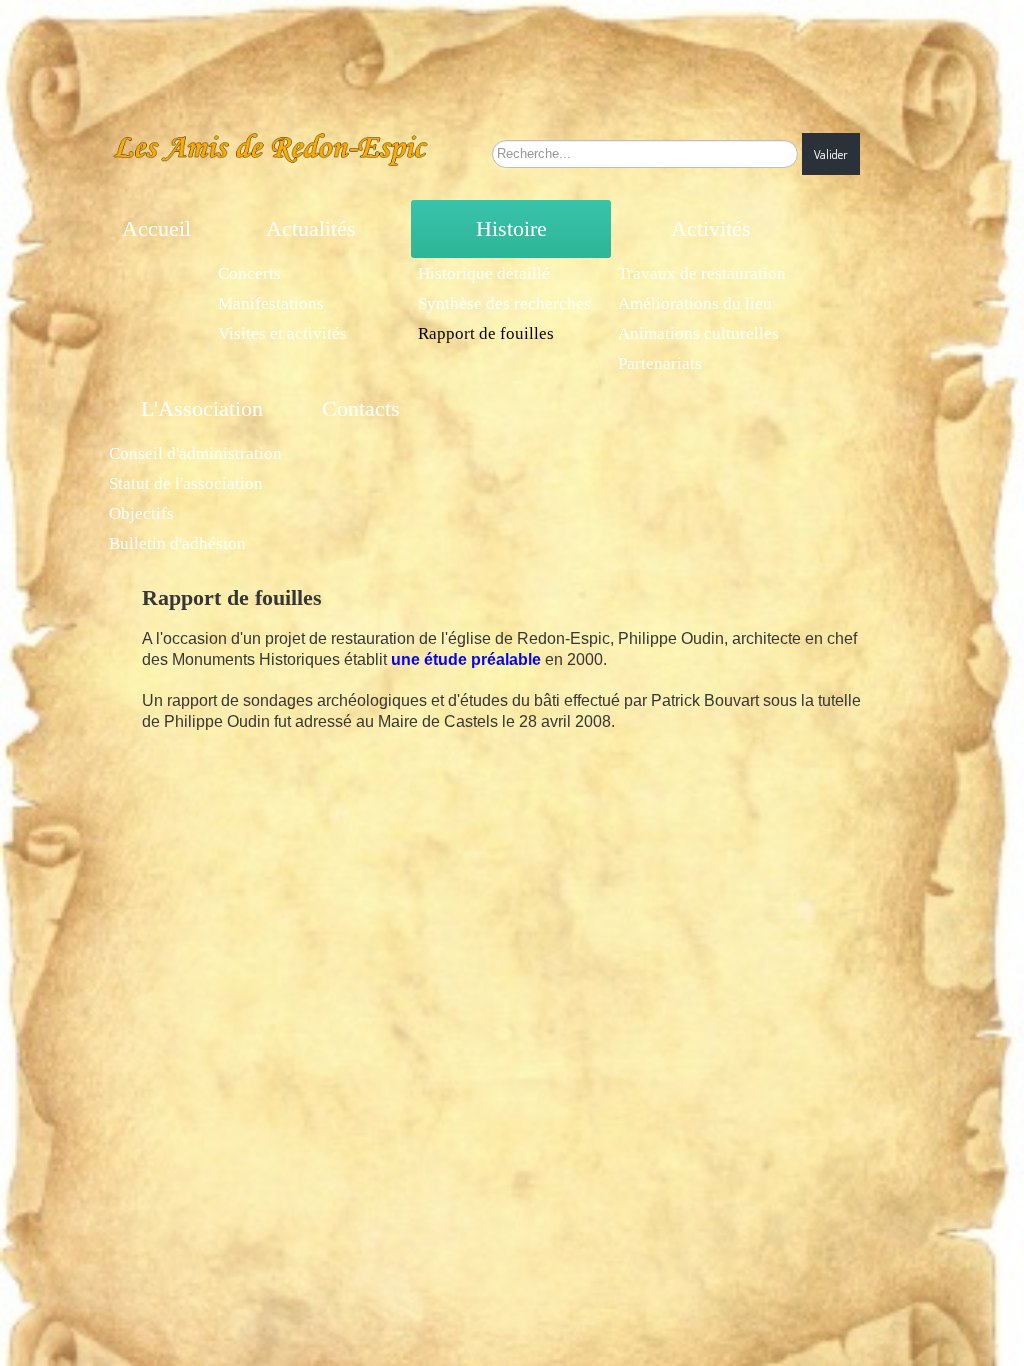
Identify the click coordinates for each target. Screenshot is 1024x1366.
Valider (831, 154)
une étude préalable (466, 659)
